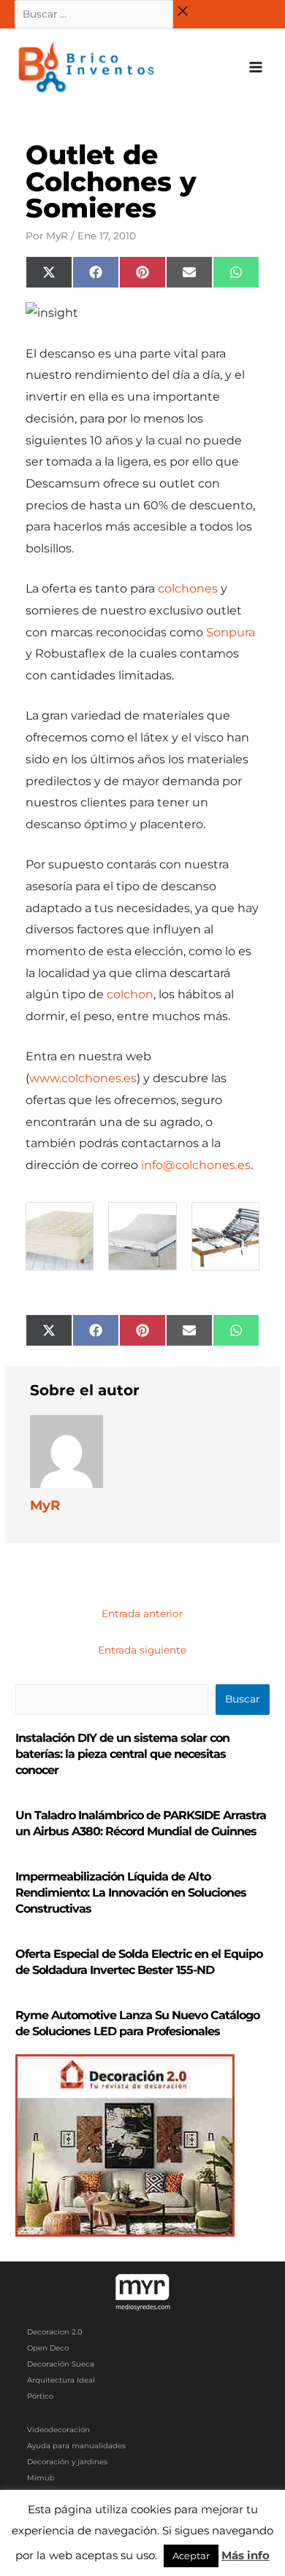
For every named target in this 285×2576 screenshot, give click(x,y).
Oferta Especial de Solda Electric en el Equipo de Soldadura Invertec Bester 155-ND (139, 1962)
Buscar (242, 1699)
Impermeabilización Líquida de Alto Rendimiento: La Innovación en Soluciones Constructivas (131, 1893)
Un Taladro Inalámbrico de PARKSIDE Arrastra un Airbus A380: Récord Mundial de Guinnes (141, 1823)
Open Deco (48, 2348)
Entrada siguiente (142, 1650)
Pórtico (40, 2396)
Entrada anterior (142, 1613)
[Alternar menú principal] (256, 68)
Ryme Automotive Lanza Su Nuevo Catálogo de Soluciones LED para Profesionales (137, 2023)
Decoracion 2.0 (55, 2332)
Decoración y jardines (67, 2462)
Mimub (41, 2478)
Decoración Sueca (61, 2364)
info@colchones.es (196, 1165)
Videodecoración (58, 2430)
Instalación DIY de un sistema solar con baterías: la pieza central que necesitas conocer (122, 1754)
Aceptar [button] (191, 2556)
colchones (188, 589)
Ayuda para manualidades (76, 2446)
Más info (246, 2555)
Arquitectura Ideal (61, 2380)
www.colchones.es (83, 1078)
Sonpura (231, 632)
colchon (130, 994)
